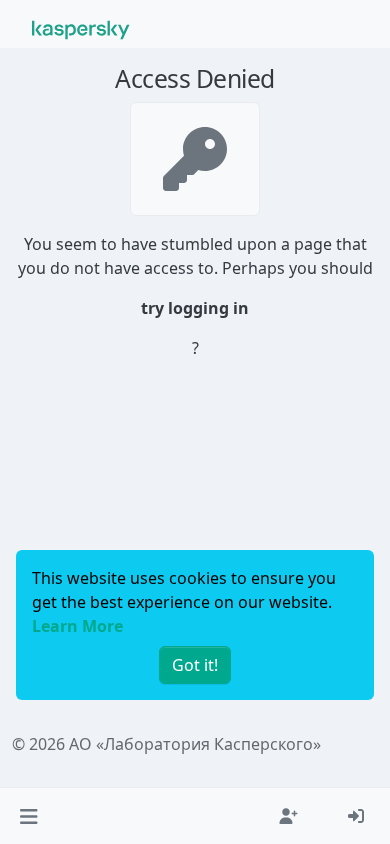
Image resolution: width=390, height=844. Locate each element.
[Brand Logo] (81, 28)
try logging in (195, 308)
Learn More (77, 626)
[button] (28, 816)
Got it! (195, 665)
